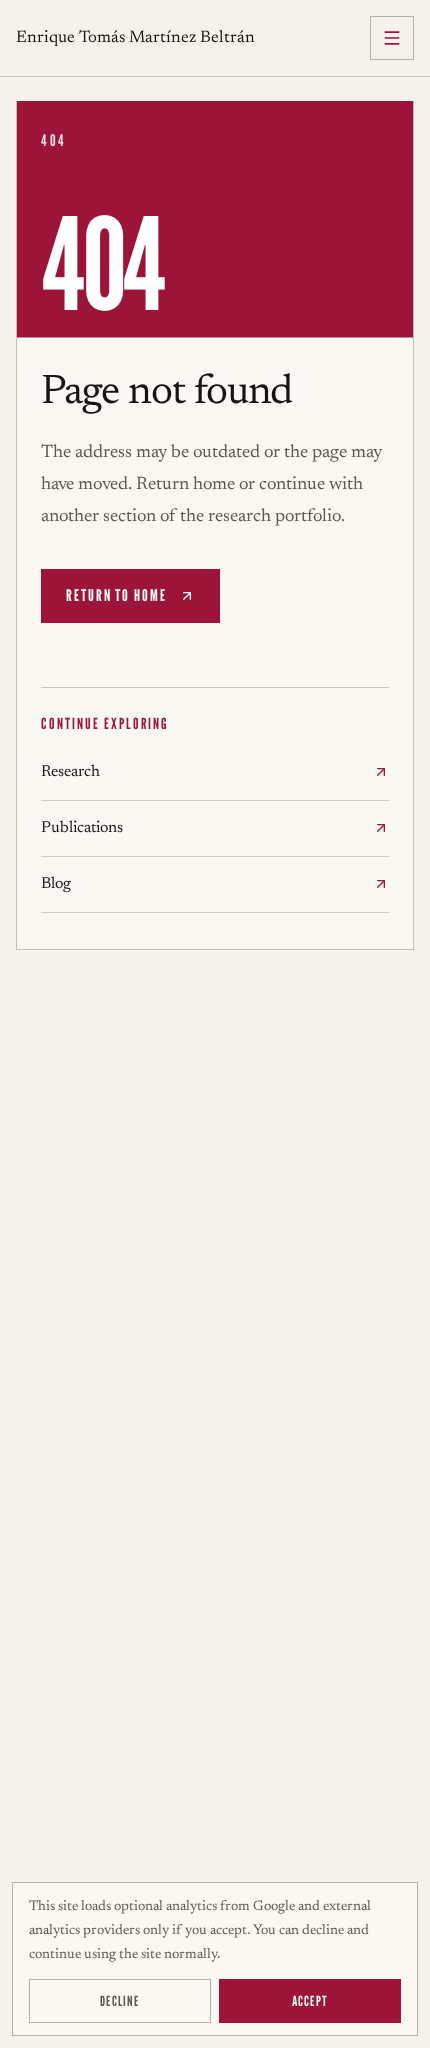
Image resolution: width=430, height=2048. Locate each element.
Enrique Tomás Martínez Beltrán (135, 38)
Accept (310, 2000)
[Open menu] (392, 38)
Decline (120, 2000)
